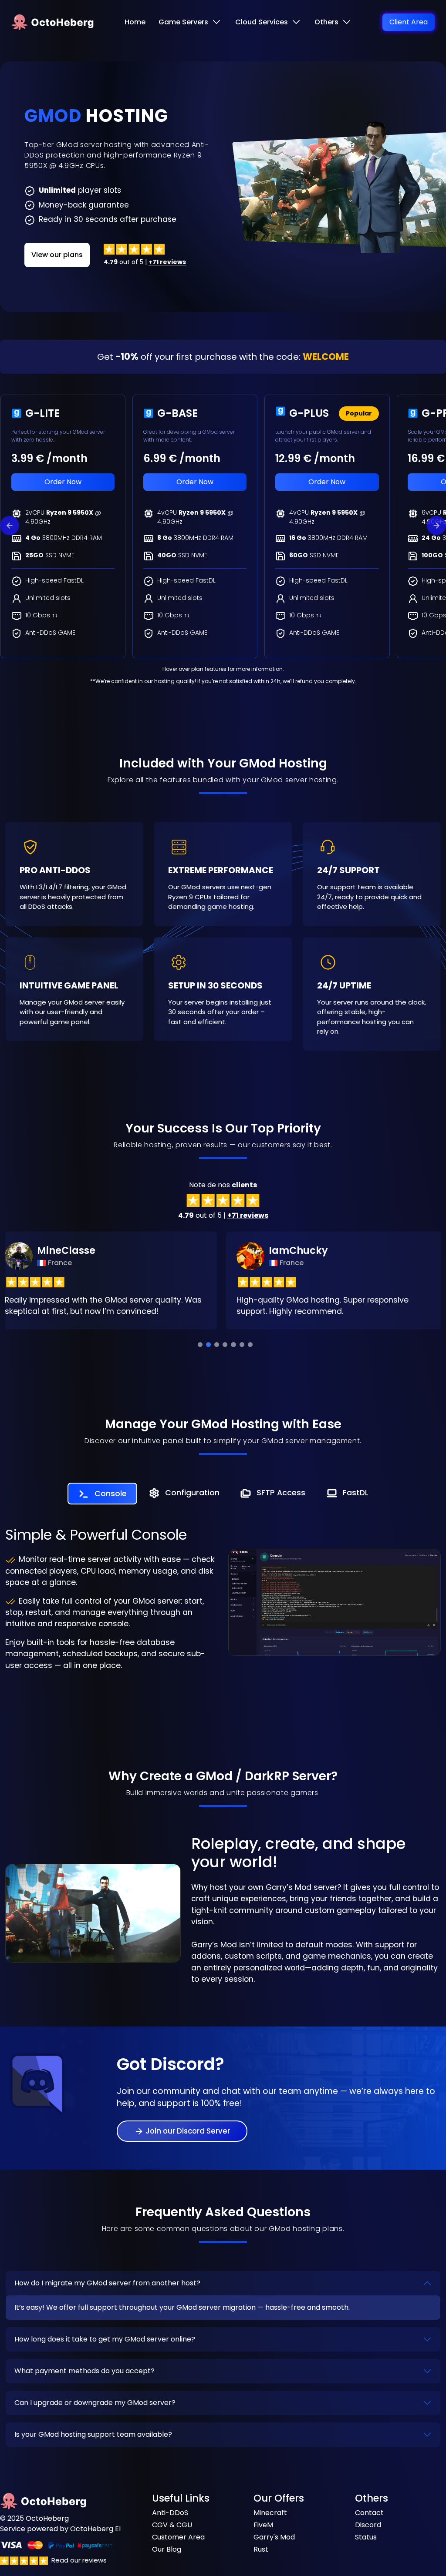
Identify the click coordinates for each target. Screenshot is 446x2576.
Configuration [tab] (192, 1493)
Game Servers (183, 22)
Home (135, 22)
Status (366, 2537)
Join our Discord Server (188, 2131)
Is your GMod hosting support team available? (93, 2434)
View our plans (57, 255)
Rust (261, 2549)
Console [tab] (111, 1494)
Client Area (409, 22)
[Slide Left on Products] (10, 526)
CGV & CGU (172, 2525)
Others (326, 22)
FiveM (263, 2525)
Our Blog (167, 2549)
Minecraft (270, 2513)
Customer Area (178, 2537)
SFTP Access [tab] (281, 1493)
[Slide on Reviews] (200, 1345)
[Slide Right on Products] (436, 526)
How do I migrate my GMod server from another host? (107, 2283)
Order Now (63, 482)
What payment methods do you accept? (84, 2371)
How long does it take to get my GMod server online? (105, 2339)
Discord (368, 2525)
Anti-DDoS (170, 2513)
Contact (369, 2513)
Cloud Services (262, 22)
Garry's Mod (274, 2537)
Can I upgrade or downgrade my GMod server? (95, 2403)
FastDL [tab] (356, 1493)
